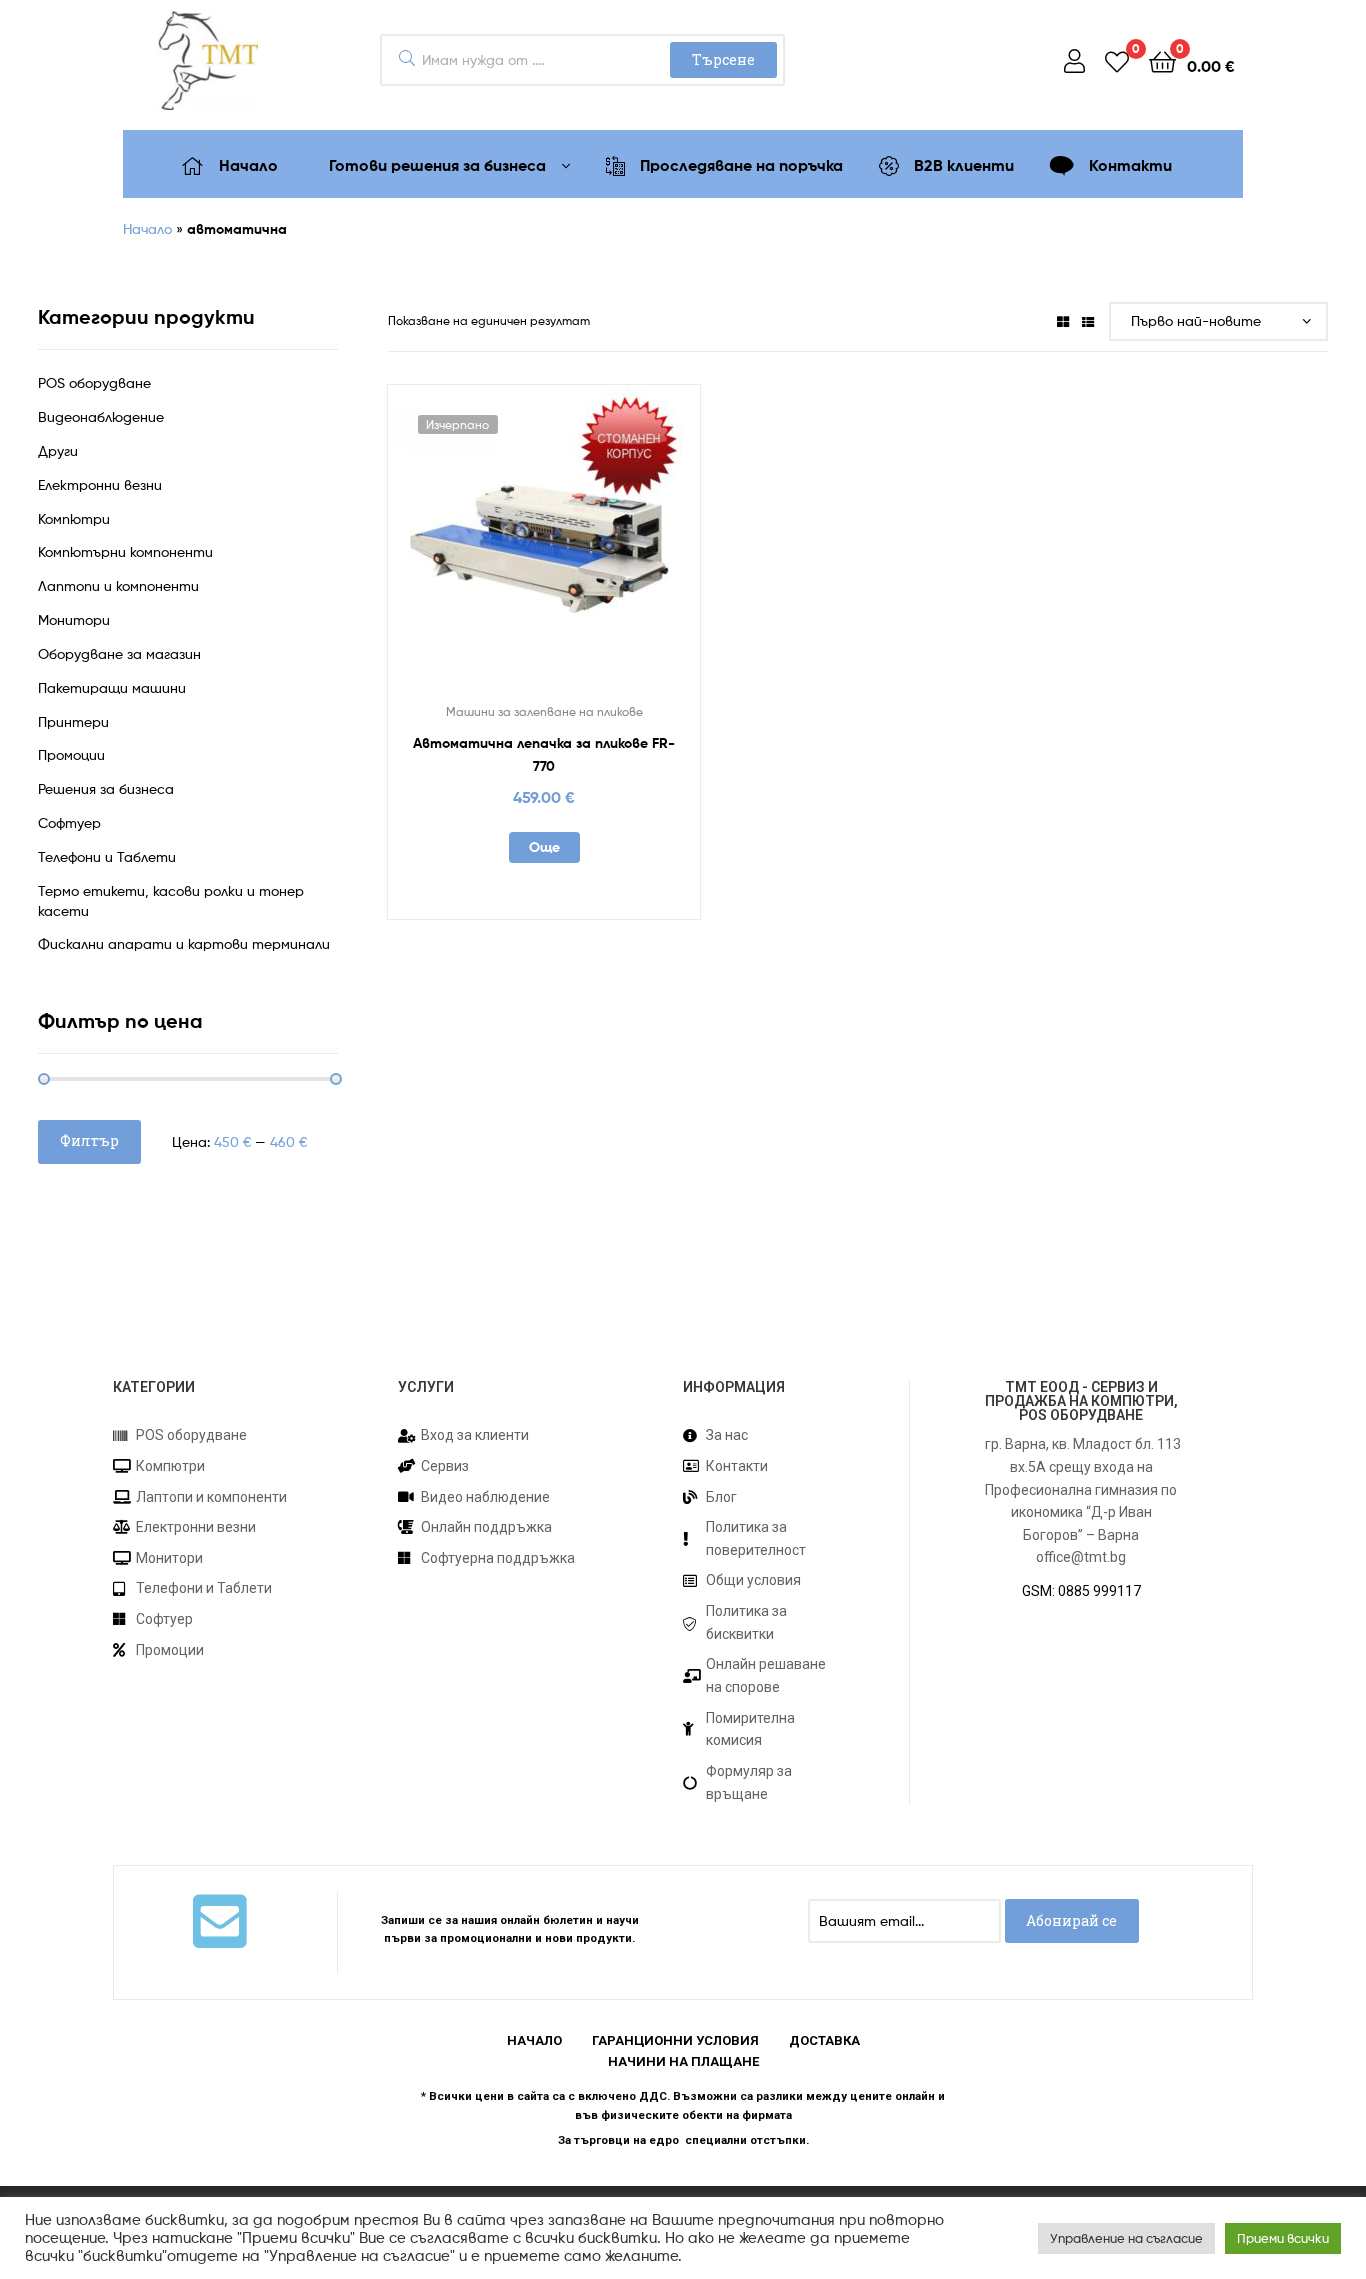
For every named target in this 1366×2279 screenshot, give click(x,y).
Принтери (73, 721)
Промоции (71, 754)
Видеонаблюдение (101, 416)
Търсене (723, 59)
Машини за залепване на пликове (544, 711)
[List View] (1088, 320)
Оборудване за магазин (119, 653)
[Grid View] (1063, 320)
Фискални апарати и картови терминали (184, 943)
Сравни (544, 550)
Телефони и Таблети (107, 856)
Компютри (74, 518)
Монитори (74, 619)
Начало (147, 228)
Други (58, 450)
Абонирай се (1071, 1920)
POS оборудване (94, 382)
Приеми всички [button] (1283, 2238)
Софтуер (69, 822)
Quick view (593, 550)
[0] (1117, 60)
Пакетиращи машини (112, 687)
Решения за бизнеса (106, 788)
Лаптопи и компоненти (118, 585)
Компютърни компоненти (125, 551)
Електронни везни (100, 484)
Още (544, 847)
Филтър (89, 1140)
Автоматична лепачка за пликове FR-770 (544, 754)
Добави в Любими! (495, 550)
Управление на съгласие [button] (1126, 2238)
